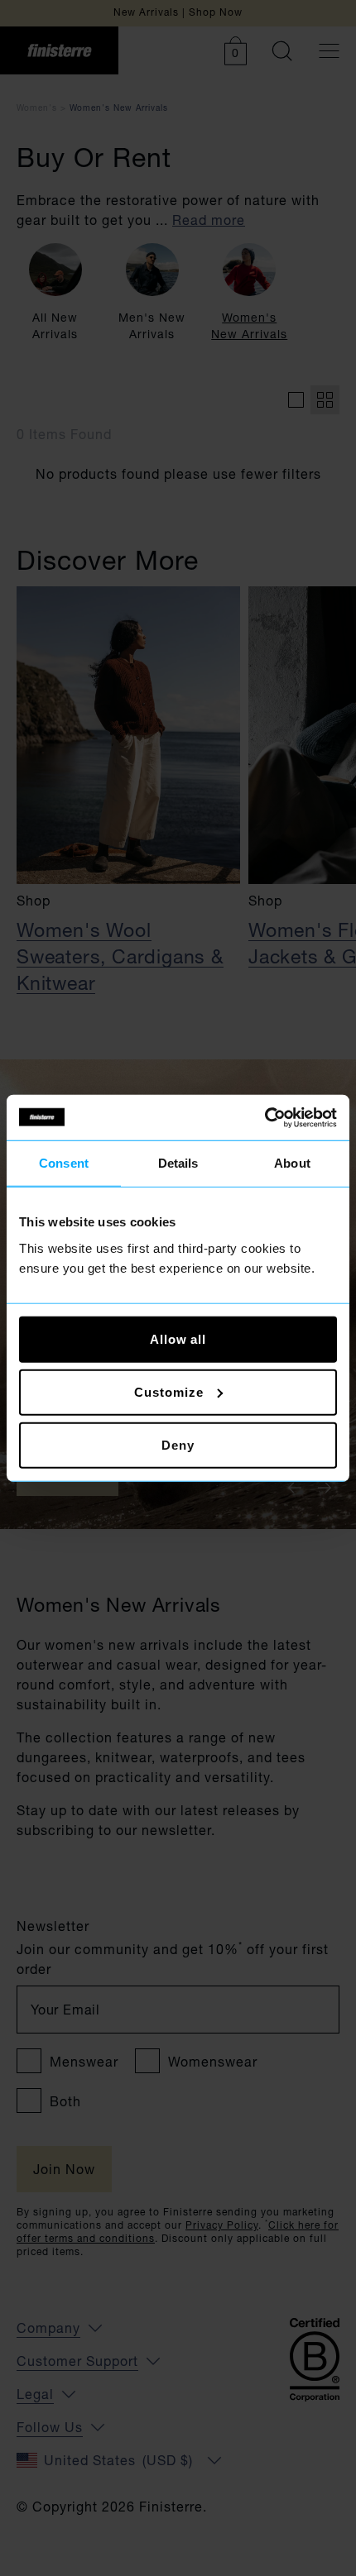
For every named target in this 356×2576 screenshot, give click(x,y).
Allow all (178, 1338)
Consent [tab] (64, 1163)
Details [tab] (178, 1163)
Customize (168, 1391)
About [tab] (292, 1163)
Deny (178, 1444)
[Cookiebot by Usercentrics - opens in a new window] (265, 1117)
